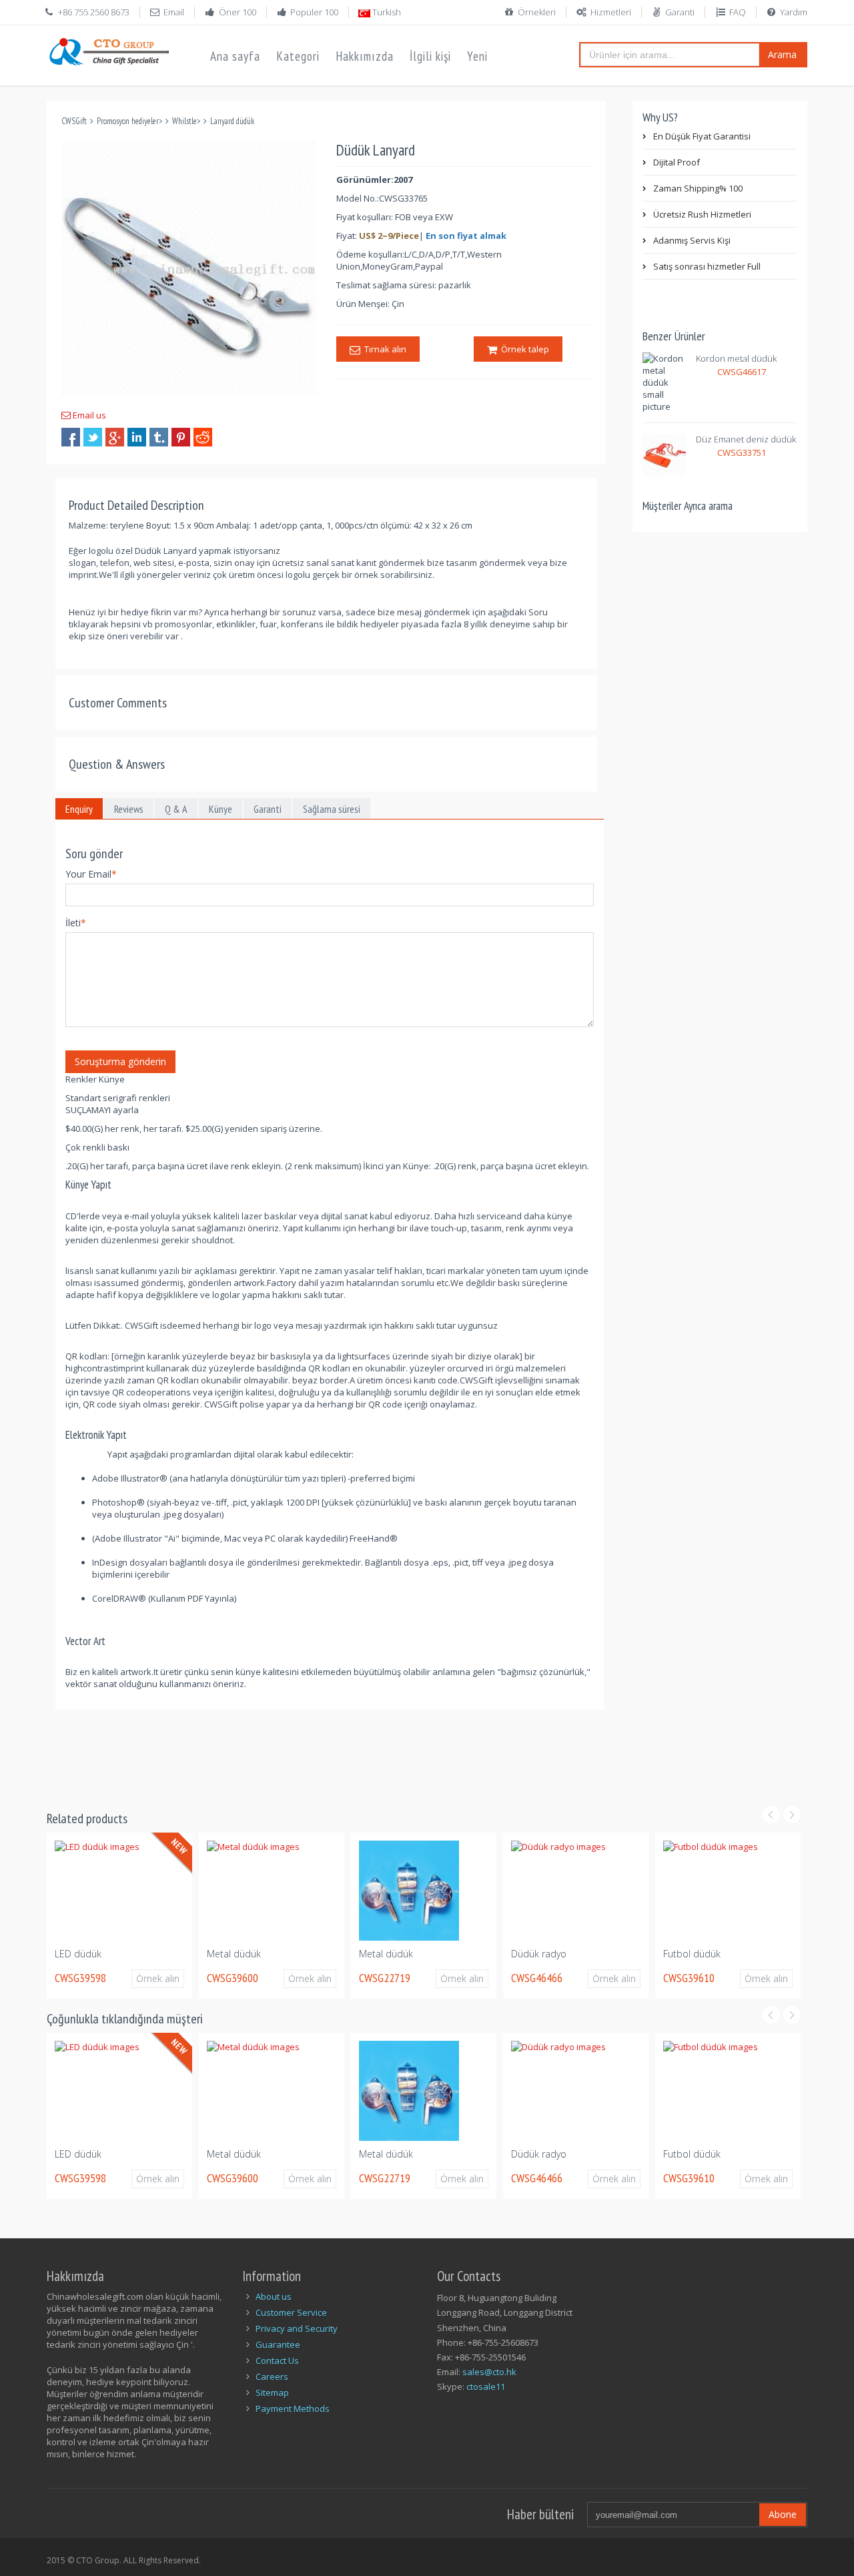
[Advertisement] (290, 1752)
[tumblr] (159, 437)
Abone (783, 2514)
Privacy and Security (297, 2328)
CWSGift (74, 121)
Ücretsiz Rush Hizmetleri (702, 214)
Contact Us (277, 2360)
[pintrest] (181, 437)
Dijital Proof (677, 162)
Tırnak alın (383, 349)
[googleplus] (115, 437)
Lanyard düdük (232, 121)
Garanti (680, 12)
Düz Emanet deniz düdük (746, 439)
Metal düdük (152, 1954)
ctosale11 (486, 2386)
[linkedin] (137, 437)
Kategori (298, 56)
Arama (782, 54)
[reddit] (203, 437)
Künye (221, 809)
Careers (272, 2376)
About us (274, 2296)
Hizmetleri (611, 12)
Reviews (129, 809)
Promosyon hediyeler (128, 121)
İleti (76, 923)
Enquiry (79, 809)
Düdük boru (759, 1954)
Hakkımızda (365, 56)
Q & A (176, 809)
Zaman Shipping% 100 (698, 188)
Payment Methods (293, 2408)
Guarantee (278, 2344)
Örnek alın (82, 1978)
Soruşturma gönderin (120, 1061)
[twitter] (93, 437)
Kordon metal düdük (736, 358)
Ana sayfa (235, 56)
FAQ (738, 12)
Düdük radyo (457, 1954)
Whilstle (184, 121)
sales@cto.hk (489, 2372)
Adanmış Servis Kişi (692, 240)
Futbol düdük (610, 1954)
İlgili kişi (430, 56)
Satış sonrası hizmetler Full (707, 266)
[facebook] (71, 437)
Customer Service (291, 2312)
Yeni (477, 56)
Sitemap (272, 2392)
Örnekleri (537, 12)
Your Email (91, 874)
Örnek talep (523, 349)
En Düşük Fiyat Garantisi (702, 136)
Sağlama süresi (332, 809)
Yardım (794, 12)
